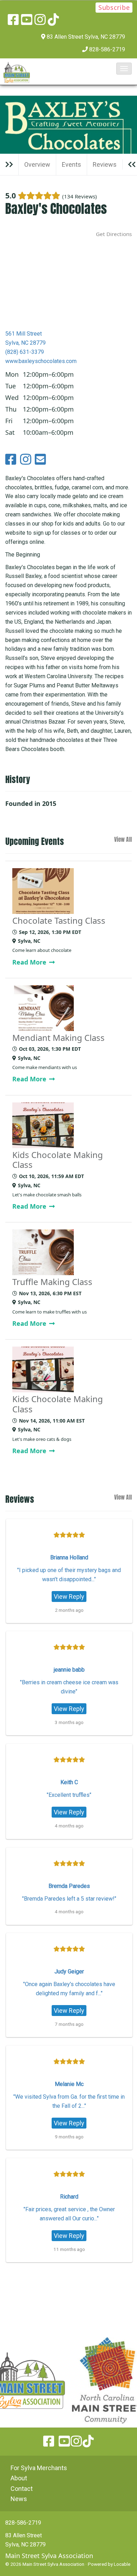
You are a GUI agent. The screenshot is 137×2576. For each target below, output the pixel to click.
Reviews (105, 164)
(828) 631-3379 (25, 352)
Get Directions (114, 234)
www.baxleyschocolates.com (41, 361)
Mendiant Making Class (58, 1038)
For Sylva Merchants (39, 2468)
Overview (37, 164)
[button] (124, 69)
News (19, 2499)
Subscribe (114, 7)
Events (71, 164)
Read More (30, 962)
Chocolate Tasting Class (59, 921)
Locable (122, 2564)
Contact (22, 2489)
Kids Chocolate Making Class (58, 1160)
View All (123, 840)
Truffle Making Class (52, 1282)
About (19, 2478)
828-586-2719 (107, 49)
